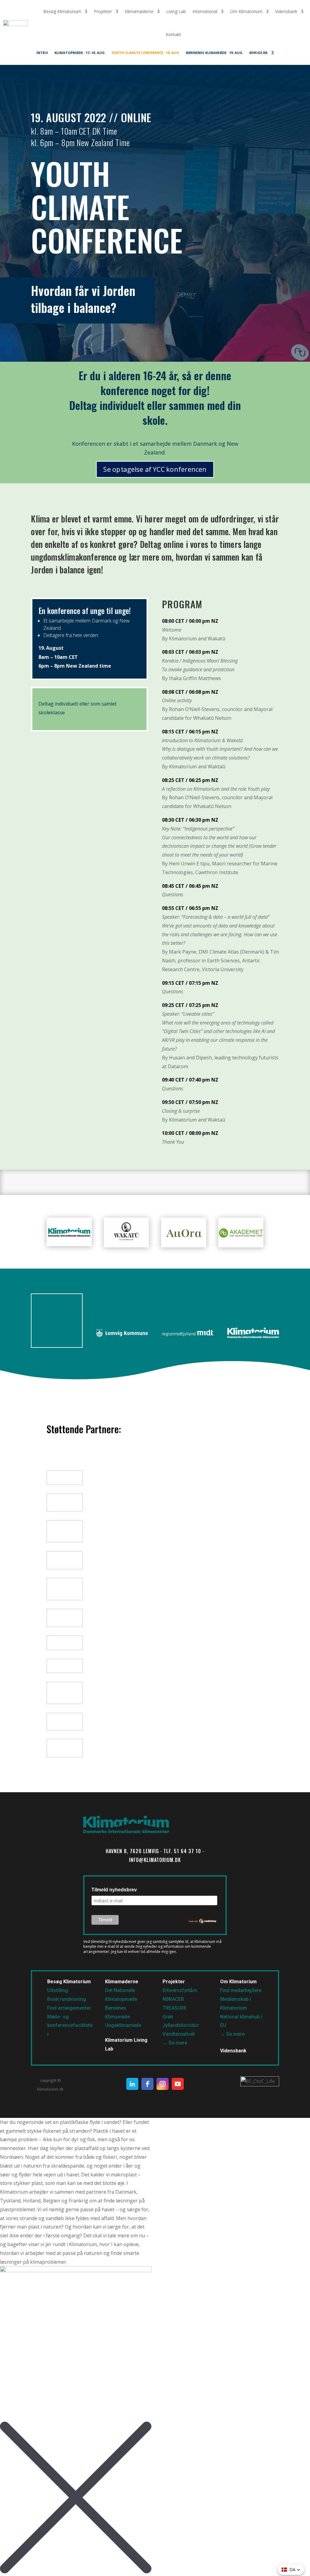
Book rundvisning (67, 1999)
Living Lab (176, 11)
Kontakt (173, 34)
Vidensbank (286, 11)
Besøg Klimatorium (62, 11)
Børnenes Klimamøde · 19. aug (214, 53)
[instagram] (163, 2084)
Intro (42, 53)
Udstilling (58, 1990)
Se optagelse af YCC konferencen (155, 469)
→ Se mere (175, 2043)
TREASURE (175, 2008)
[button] (291, 2570)
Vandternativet (179, 2034)
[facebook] (147, 2084)
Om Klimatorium (246, 11)
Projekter (103, 11)
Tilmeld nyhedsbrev (114, 1890)
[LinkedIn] (132, 2084)
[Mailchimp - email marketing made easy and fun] (203, 1923)
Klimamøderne (139, 11)
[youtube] (178, 2084)
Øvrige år (258, 53)
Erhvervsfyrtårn (180, 1990)
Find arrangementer (69, 2008)
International (205, 11)
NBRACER (173, 1999)
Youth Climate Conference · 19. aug (145, 53)
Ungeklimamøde (123, 2025)
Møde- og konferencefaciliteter (70, 2026)
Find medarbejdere (241, 1990)
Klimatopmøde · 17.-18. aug (80, 53)
